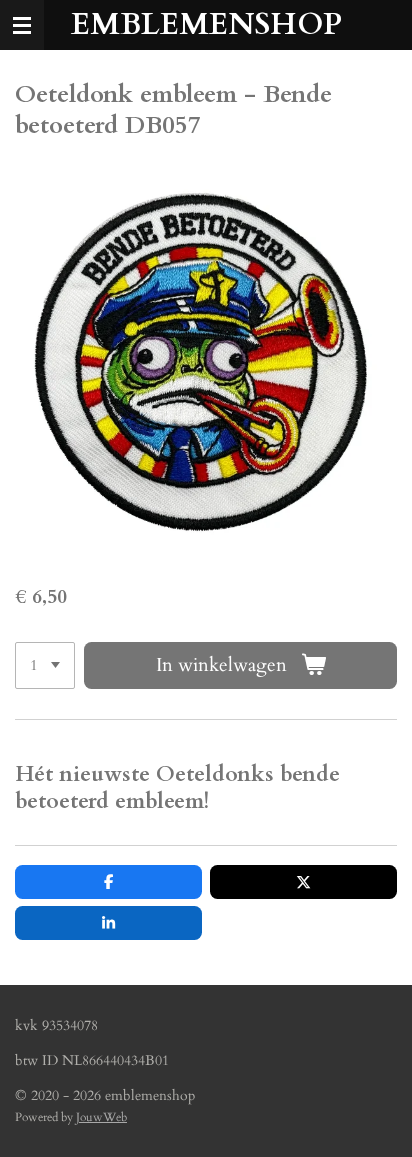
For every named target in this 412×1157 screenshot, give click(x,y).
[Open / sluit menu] (22, 25)
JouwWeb (101, 1117)
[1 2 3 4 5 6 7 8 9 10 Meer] (45, 665)
